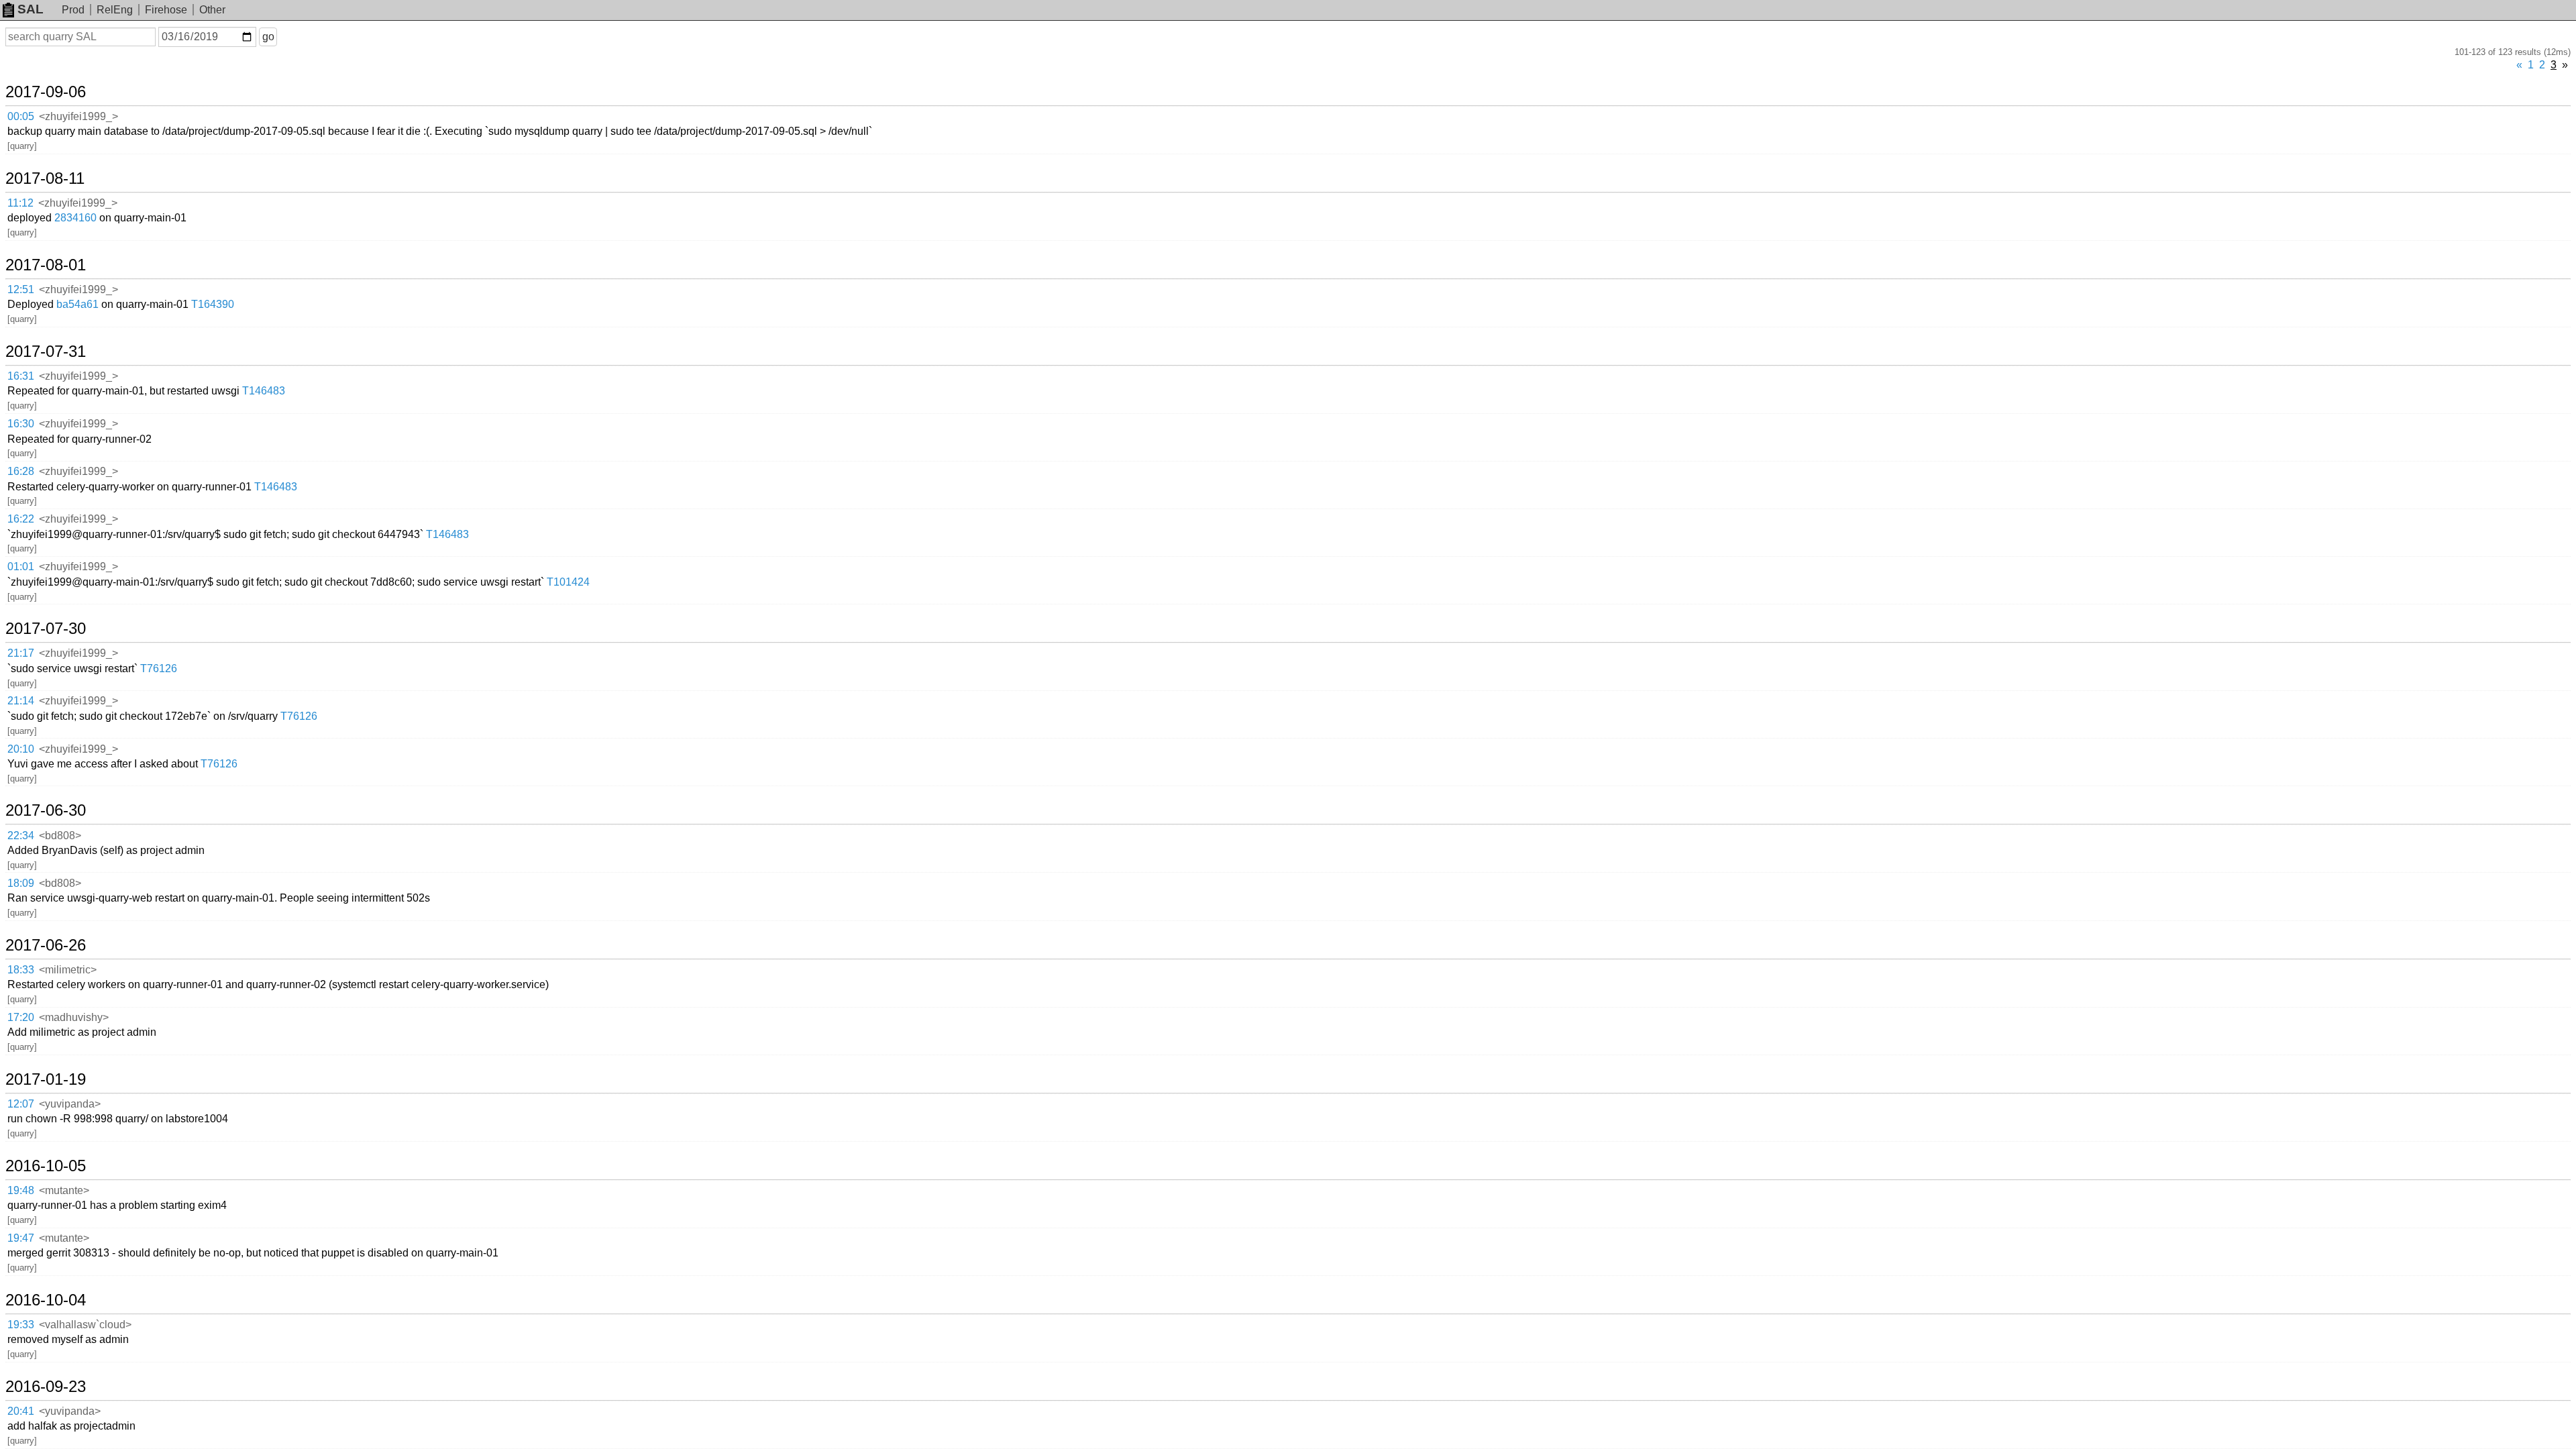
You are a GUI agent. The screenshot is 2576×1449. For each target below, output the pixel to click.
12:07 (21, 1104)
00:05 (21, 116)
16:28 (21, 471)
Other (212, 10)
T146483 (264, 391)
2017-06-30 (46, 810)
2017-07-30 (46, 629)
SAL (31, 9)
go (268, 37)
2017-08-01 (46, 265)
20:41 (21, 1411)
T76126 (159, 668)
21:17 (21, 653)
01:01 (21, 567)
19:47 (21, 1238)
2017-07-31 (46, 352)
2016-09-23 (46, 1387)
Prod (73, 10)
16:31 (21, 376)
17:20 (21, 1017)
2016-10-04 (46, 1300)
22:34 (21, 836)
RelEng (115, 10)
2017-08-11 (45, 178)
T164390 (213, 304)
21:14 (21, 701)
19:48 (21, 1190)
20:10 (21, 749)
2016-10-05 (46, 1166)
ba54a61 (77, 304)
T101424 (568, 582)
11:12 (20, 203)
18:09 (21, 883)
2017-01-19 (46, 1079)
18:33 (21, 970)
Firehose (166, 10)
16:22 (21, 519)
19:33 (21, 1325)
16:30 (21, 424)
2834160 (75, 218)
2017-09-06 (46, 92)
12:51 (21, 289)
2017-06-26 (46, 945)
